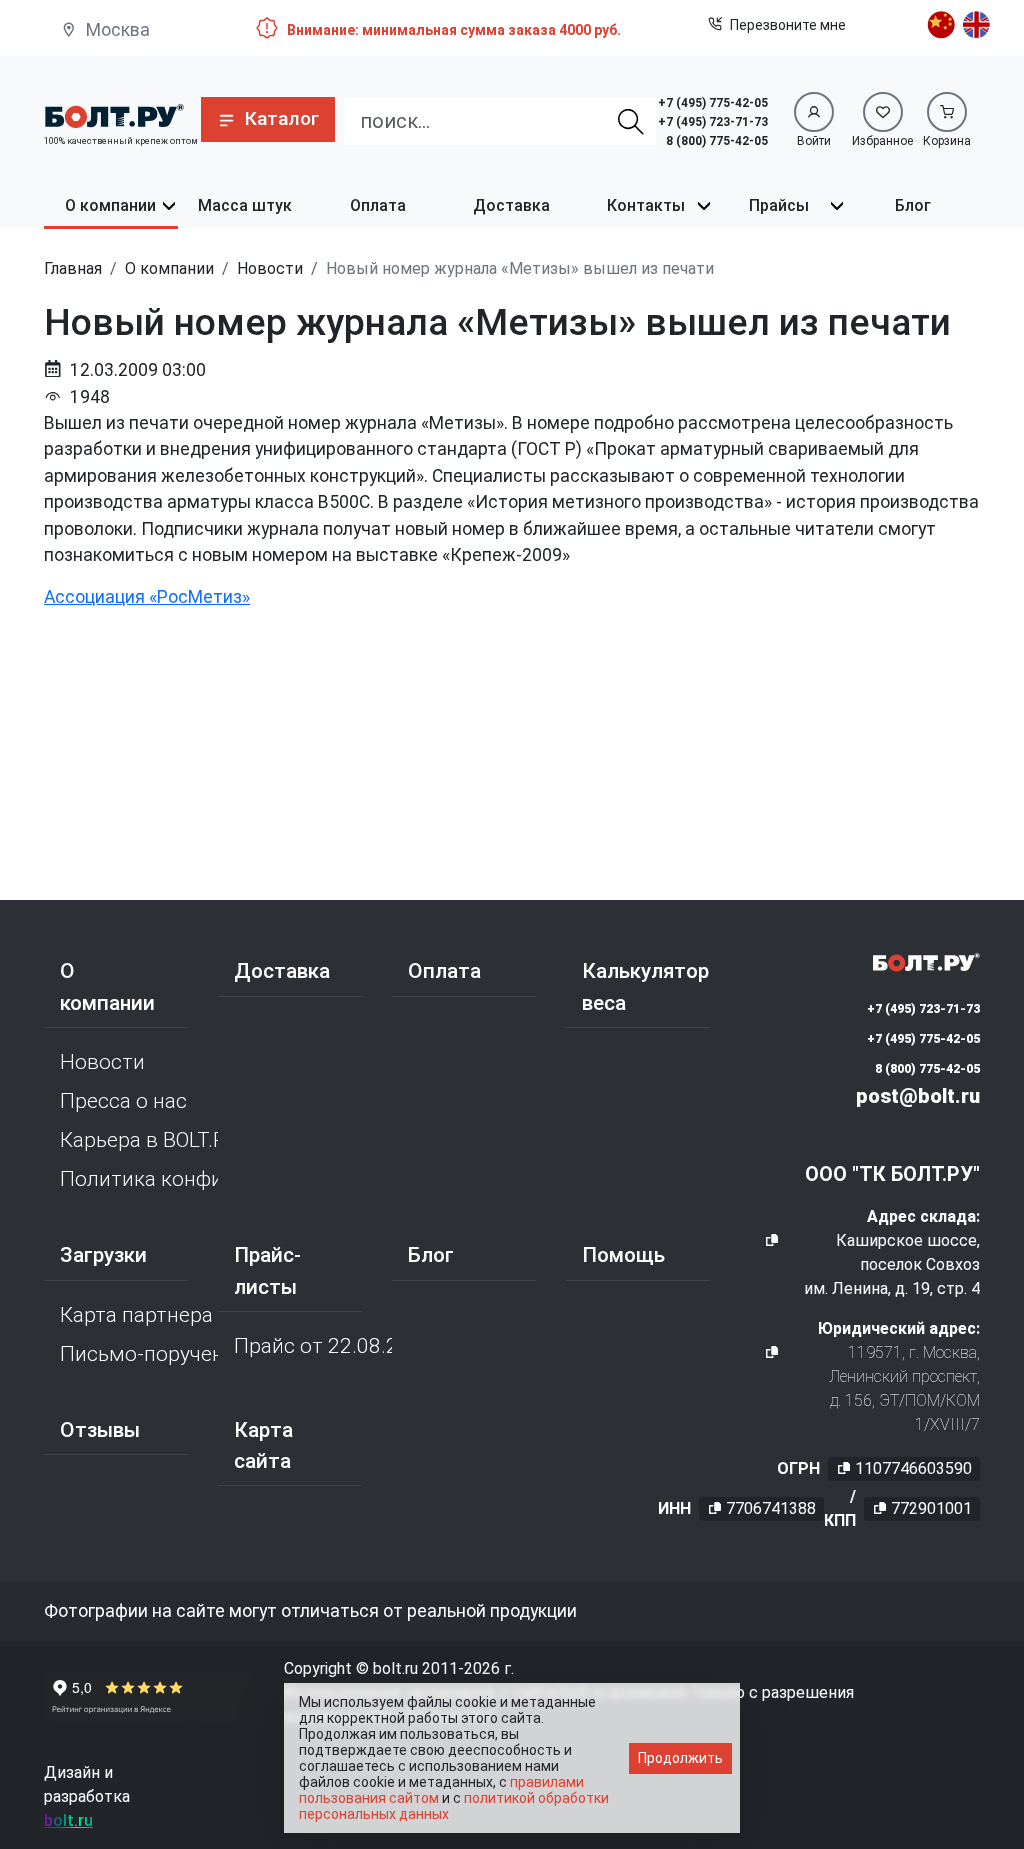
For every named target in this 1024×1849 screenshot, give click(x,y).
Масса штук (245, 205)
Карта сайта (263, 1445)
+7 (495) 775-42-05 (713, 103)
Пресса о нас (123, 1101)
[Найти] (631, 121)
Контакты (646, 205)
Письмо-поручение (139, 1354)
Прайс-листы (267, 1270)
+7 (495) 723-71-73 (713, 122)
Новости (102, 1062)
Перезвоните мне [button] (788, 25)
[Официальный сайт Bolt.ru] (114, 114)
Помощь (623, 1255)
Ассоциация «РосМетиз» (147, 597)
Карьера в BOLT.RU (139, 1140)
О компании (110, 205)
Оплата (378, 205)
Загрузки (103, 1255)
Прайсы (779, 205)
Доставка (511, 205)
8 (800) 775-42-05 (717, 141)
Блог (913, 205)
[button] (267, 119)
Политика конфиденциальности (139, 1179)
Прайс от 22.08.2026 (313, 1346)
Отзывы (100, 1430)
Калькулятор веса (645, 986)
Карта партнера (136, 1315)
